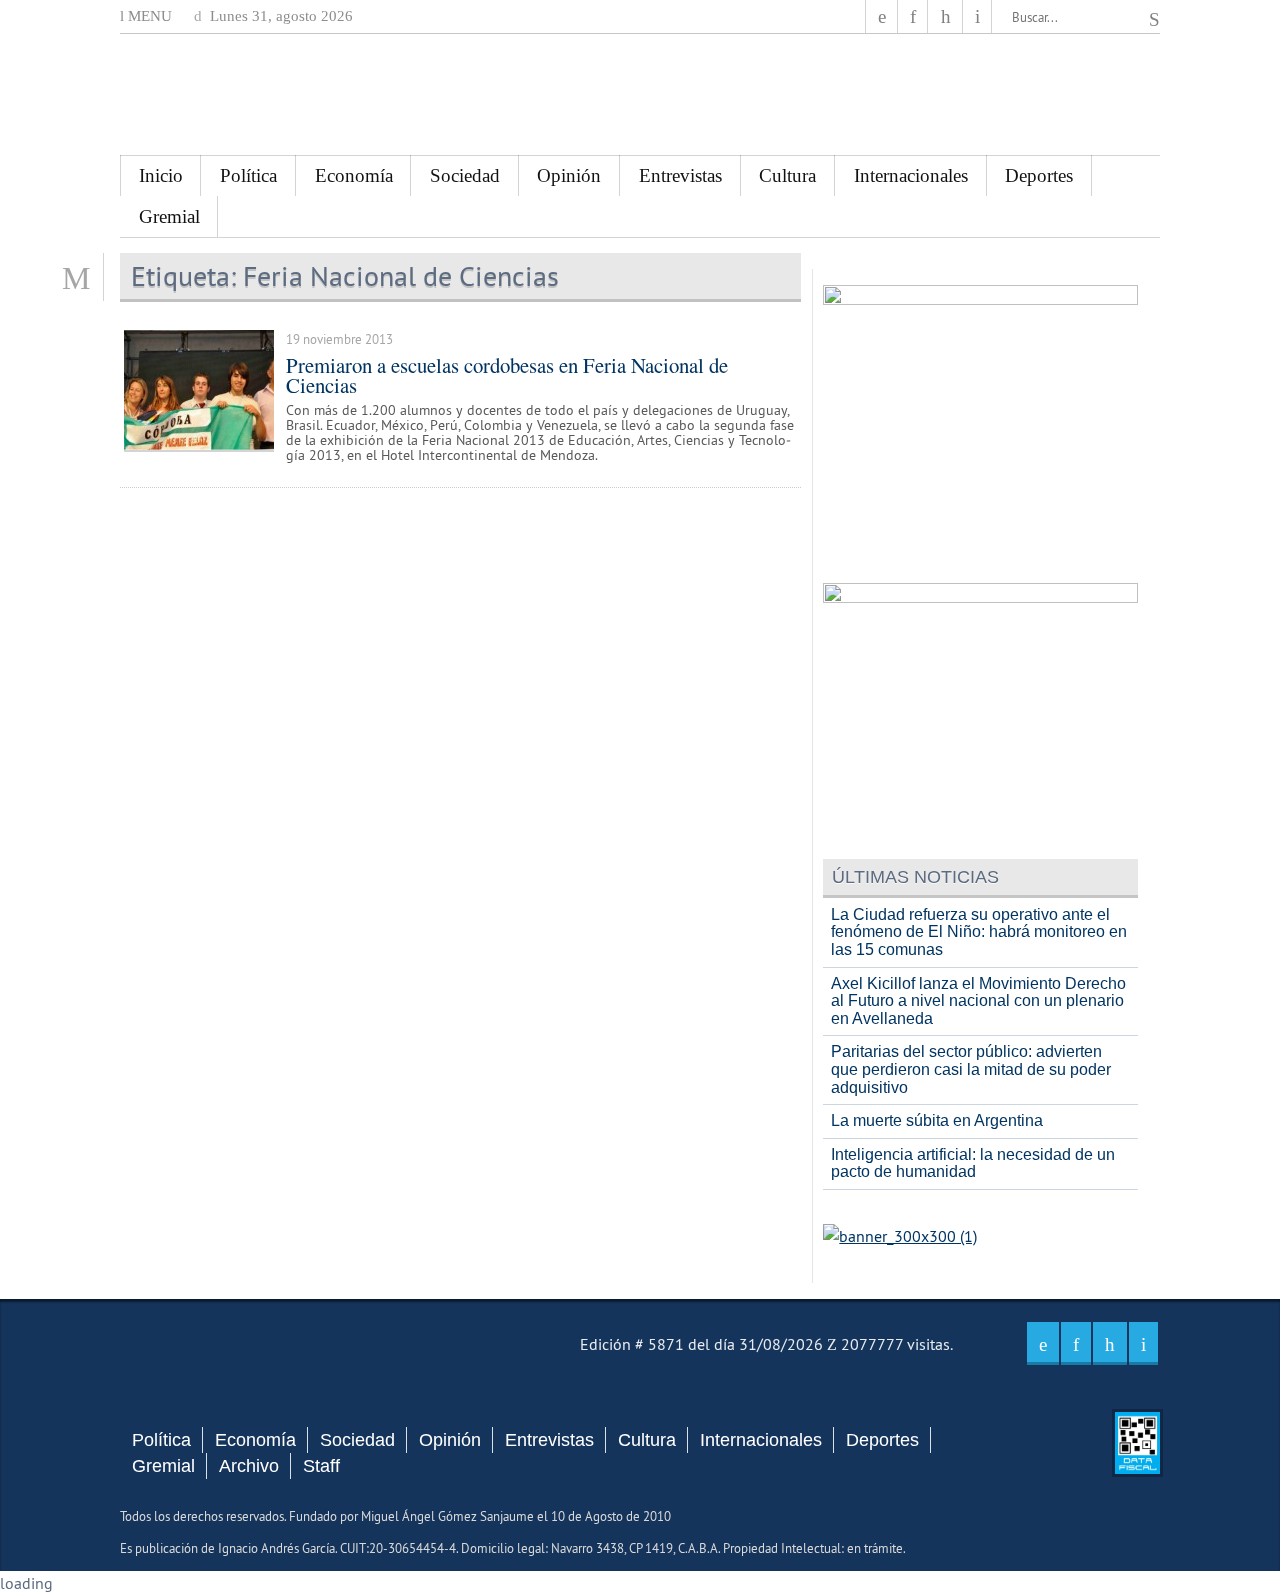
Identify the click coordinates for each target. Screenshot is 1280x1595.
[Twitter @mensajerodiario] (913, 16)
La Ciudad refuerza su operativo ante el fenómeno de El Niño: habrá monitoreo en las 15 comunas (979, 932)
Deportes (1039, 175)
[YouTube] (945, 16)
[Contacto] (977, 16)
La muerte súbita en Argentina (937, 1120)
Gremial (169, 216)
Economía (354, 175)
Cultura (787, 175)
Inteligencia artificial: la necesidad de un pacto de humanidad (973, 1163)
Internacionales (911, 175)
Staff (321, 1466)
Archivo (249, 1466)
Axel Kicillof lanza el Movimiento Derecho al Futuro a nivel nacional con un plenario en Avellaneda (978, 1001)
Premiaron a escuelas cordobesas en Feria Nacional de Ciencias (507, 375)
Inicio (161, 175)
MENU (148, 16)
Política (248, 175)
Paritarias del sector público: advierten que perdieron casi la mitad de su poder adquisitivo (971, 1069)
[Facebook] (882, 16)
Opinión (569, 175)
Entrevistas (680, 175)
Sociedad (465, 175)
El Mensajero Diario (640, 94)
